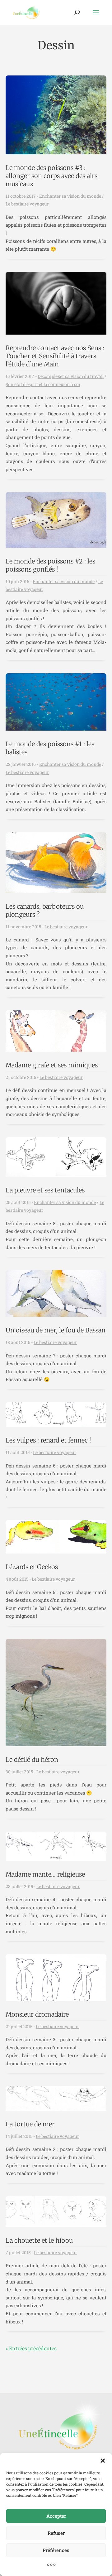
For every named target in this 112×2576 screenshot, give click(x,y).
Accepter (56, 2516)
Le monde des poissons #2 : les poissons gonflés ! (50, 565)
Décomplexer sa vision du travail (71, 376)
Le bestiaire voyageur (27, 204)
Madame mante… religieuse (45, 1874)
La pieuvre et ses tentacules (45, 1190)
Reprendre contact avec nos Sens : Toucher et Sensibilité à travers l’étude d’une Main (55, 356)
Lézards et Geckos (32, 1567)
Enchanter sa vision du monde (70, 196)
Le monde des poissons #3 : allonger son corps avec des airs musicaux (51, 176)
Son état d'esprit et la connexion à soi (43, 384)
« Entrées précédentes (31, 2348)
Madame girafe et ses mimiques (52, 1065)
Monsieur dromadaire (37, 2014)
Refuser (56, 2533)
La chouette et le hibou (39, 2240)
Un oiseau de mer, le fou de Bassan (56, 1330)
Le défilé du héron (32, 1759)
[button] (103, 2461)
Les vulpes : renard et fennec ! (48, 1440)
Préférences (56, 2550)
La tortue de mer (30, 2124)
